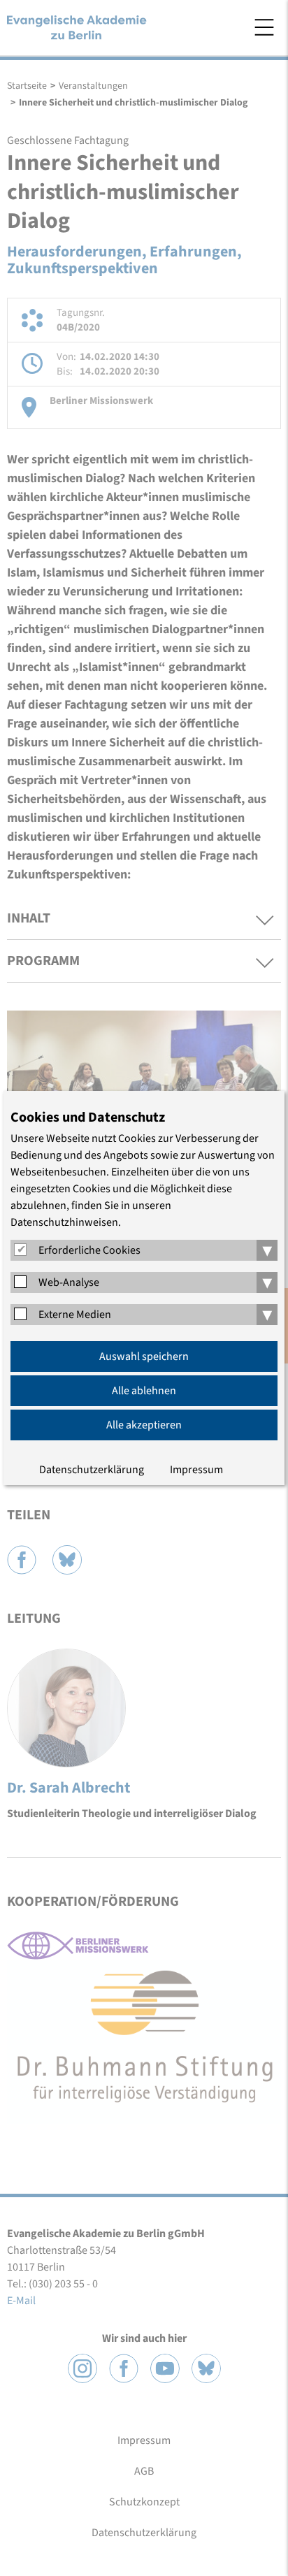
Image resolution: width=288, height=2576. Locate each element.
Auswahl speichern (144, 1356)
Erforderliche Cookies (89, 1250)
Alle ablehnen (144, 1391)
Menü (264, 27)
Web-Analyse (69, 1282)
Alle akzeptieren (144, 1425)
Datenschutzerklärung (92, 1470)
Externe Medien (75, 1315)
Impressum (196, 1470)
